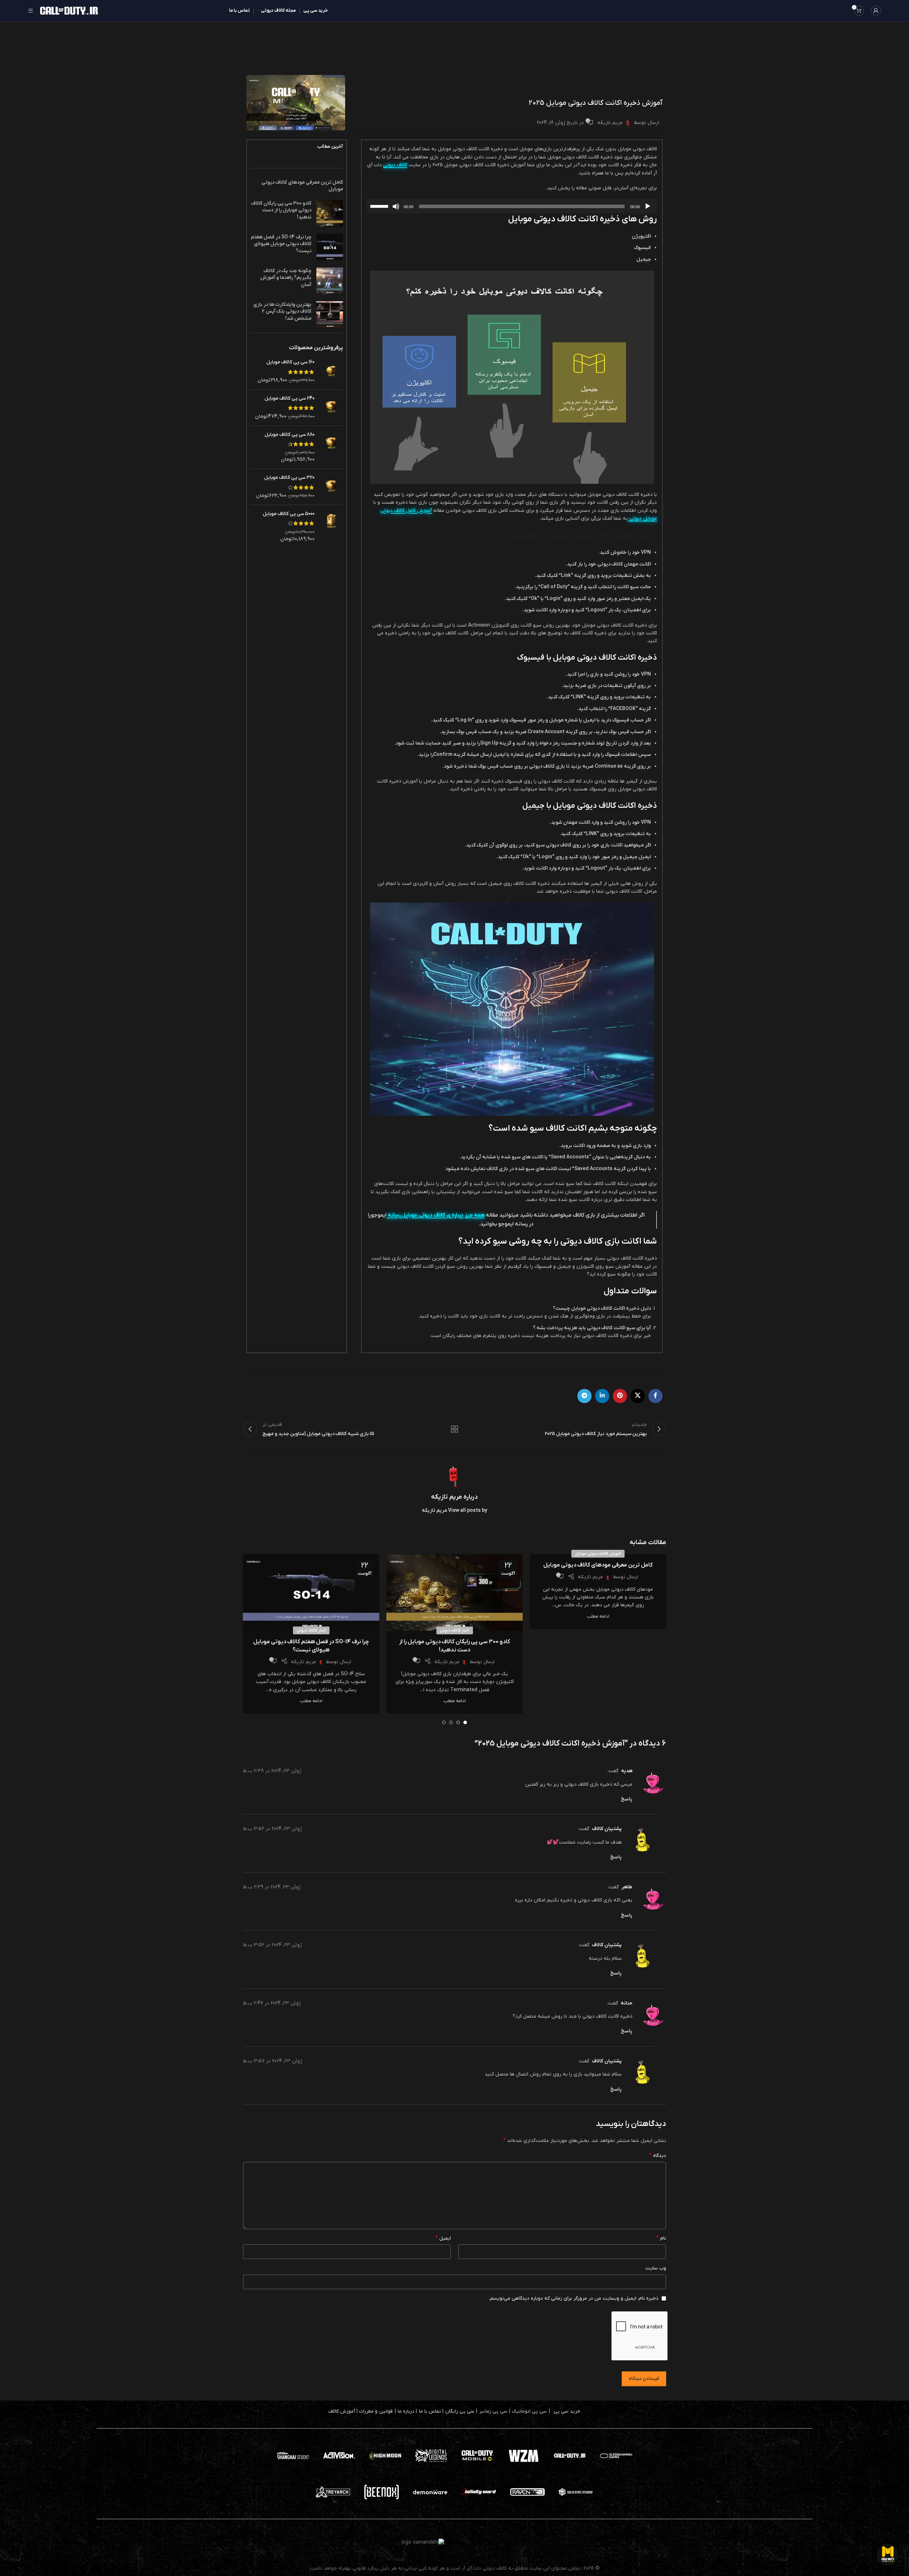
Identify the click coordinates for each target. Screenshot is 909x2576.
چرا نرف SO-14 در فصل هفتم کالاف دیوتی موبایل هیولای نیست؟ (281, 244)
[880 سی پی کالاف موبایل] (331, 447)
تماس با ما (430, 2411)
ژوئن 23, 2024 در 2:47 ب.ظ (272, 2003)
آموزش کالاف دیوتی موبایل (598, 1554)
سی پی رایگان (460, 2411)
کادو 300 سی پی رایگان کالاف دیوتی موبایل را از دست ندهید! (281, 210)
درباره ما (406, 2411)
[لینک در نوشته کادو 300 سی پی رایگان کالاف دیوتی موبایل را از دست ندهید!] (454, 1592)
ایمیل (443, 2238)
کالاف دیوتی (395, 165)
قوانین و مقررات (376, 2411)
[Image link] (478, 2455)
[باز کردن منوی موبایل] (31, 11)
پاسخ (627, 1799)
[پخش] (648, 210)
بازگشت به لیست (455, 1429)
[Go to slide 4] (444, 1722)
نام (661, 2238)
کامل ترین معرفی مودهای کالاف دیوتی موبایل (598, 1565)
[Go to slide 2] (458, 1722)
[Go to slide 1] (465, 1722)
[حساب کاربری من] (876, 11)
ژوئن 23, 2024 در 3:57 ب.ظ (273, 2061)
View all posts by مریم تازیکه (454, 1511)
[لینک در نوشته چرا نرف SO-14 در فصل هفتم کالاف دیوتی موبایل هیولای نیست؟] (311, 1592)
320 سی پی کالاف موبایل (289, 478)
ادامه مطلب (598, 1617)
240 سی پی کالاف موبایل (290, 398)
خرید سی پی (567, 2411)
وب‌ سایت (656, 2268)
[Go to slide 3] (451, 1722)
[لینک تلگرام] (584, 1396)
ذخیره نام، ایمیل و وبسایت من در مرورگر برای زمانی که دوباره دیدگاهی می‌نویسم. (574, 2298)
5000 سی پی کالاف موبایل (289, 514)
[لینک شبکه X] (638, 1396)
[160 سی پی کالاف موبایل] (331, 371)
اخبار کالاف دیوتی (455, 1630)
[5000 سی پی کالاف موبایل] (331, 526)
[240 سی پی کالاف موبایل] (331, 408)
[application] (512, 206)
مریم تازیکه (610, 123)
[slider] (380, 206)
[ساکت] (396, 210)
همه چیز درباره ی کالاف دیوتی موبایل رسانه (436, 1215)
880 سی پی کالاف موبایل (290, 435)
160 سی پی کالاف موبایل (290, 362)
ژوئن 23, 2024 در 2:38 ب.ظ (272, 1771)
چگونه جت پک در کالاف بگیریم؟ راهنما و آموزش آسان (286, 278)
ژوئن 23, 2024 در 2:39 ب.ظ (272, 1887)
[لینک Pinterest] (620, 1396)
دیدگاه (658, 2155)
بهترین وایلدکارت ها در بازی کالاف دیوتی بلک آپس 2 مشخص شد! (282, 312)
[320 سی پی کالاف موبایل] (331, 487)
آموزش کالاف (342, 2411)
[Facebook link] (655, 1396)
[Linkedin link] (602, 1396)
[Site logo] (69, 10)
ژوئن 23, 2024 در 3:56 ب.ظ (272, 1829)
